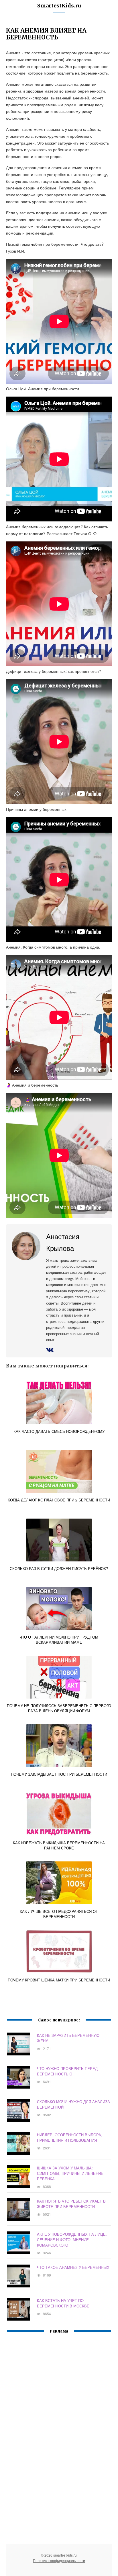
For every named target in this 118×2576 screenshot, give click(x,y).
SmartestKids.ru (59, 6)
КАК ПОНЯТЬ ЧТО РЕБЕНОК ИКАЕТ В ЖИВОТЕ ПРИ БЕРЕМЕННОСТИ (71, 2204)
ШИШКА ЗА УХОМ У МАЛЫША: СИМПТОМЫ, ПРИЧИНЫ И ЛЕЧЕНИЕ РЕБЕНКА (70, 2173)
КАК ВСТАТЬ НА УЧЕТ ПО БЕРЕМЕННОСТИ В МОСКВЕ (63, 2303)
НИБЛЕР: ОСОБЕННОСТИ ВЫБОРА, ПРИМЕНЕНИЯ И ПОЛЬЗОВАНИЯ (70, 2137)
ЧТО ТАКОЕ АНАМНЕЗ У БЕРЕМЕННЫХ (73, 2267)
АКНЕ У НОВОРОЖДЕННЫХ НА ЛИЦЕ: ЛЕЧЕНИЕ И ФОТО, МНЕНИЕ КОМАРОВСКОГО (72, 2240)
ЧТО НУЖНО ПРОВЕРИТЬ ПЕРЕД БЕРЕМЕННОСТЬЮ (67, 2071)
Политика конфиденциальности (59, 2560)
